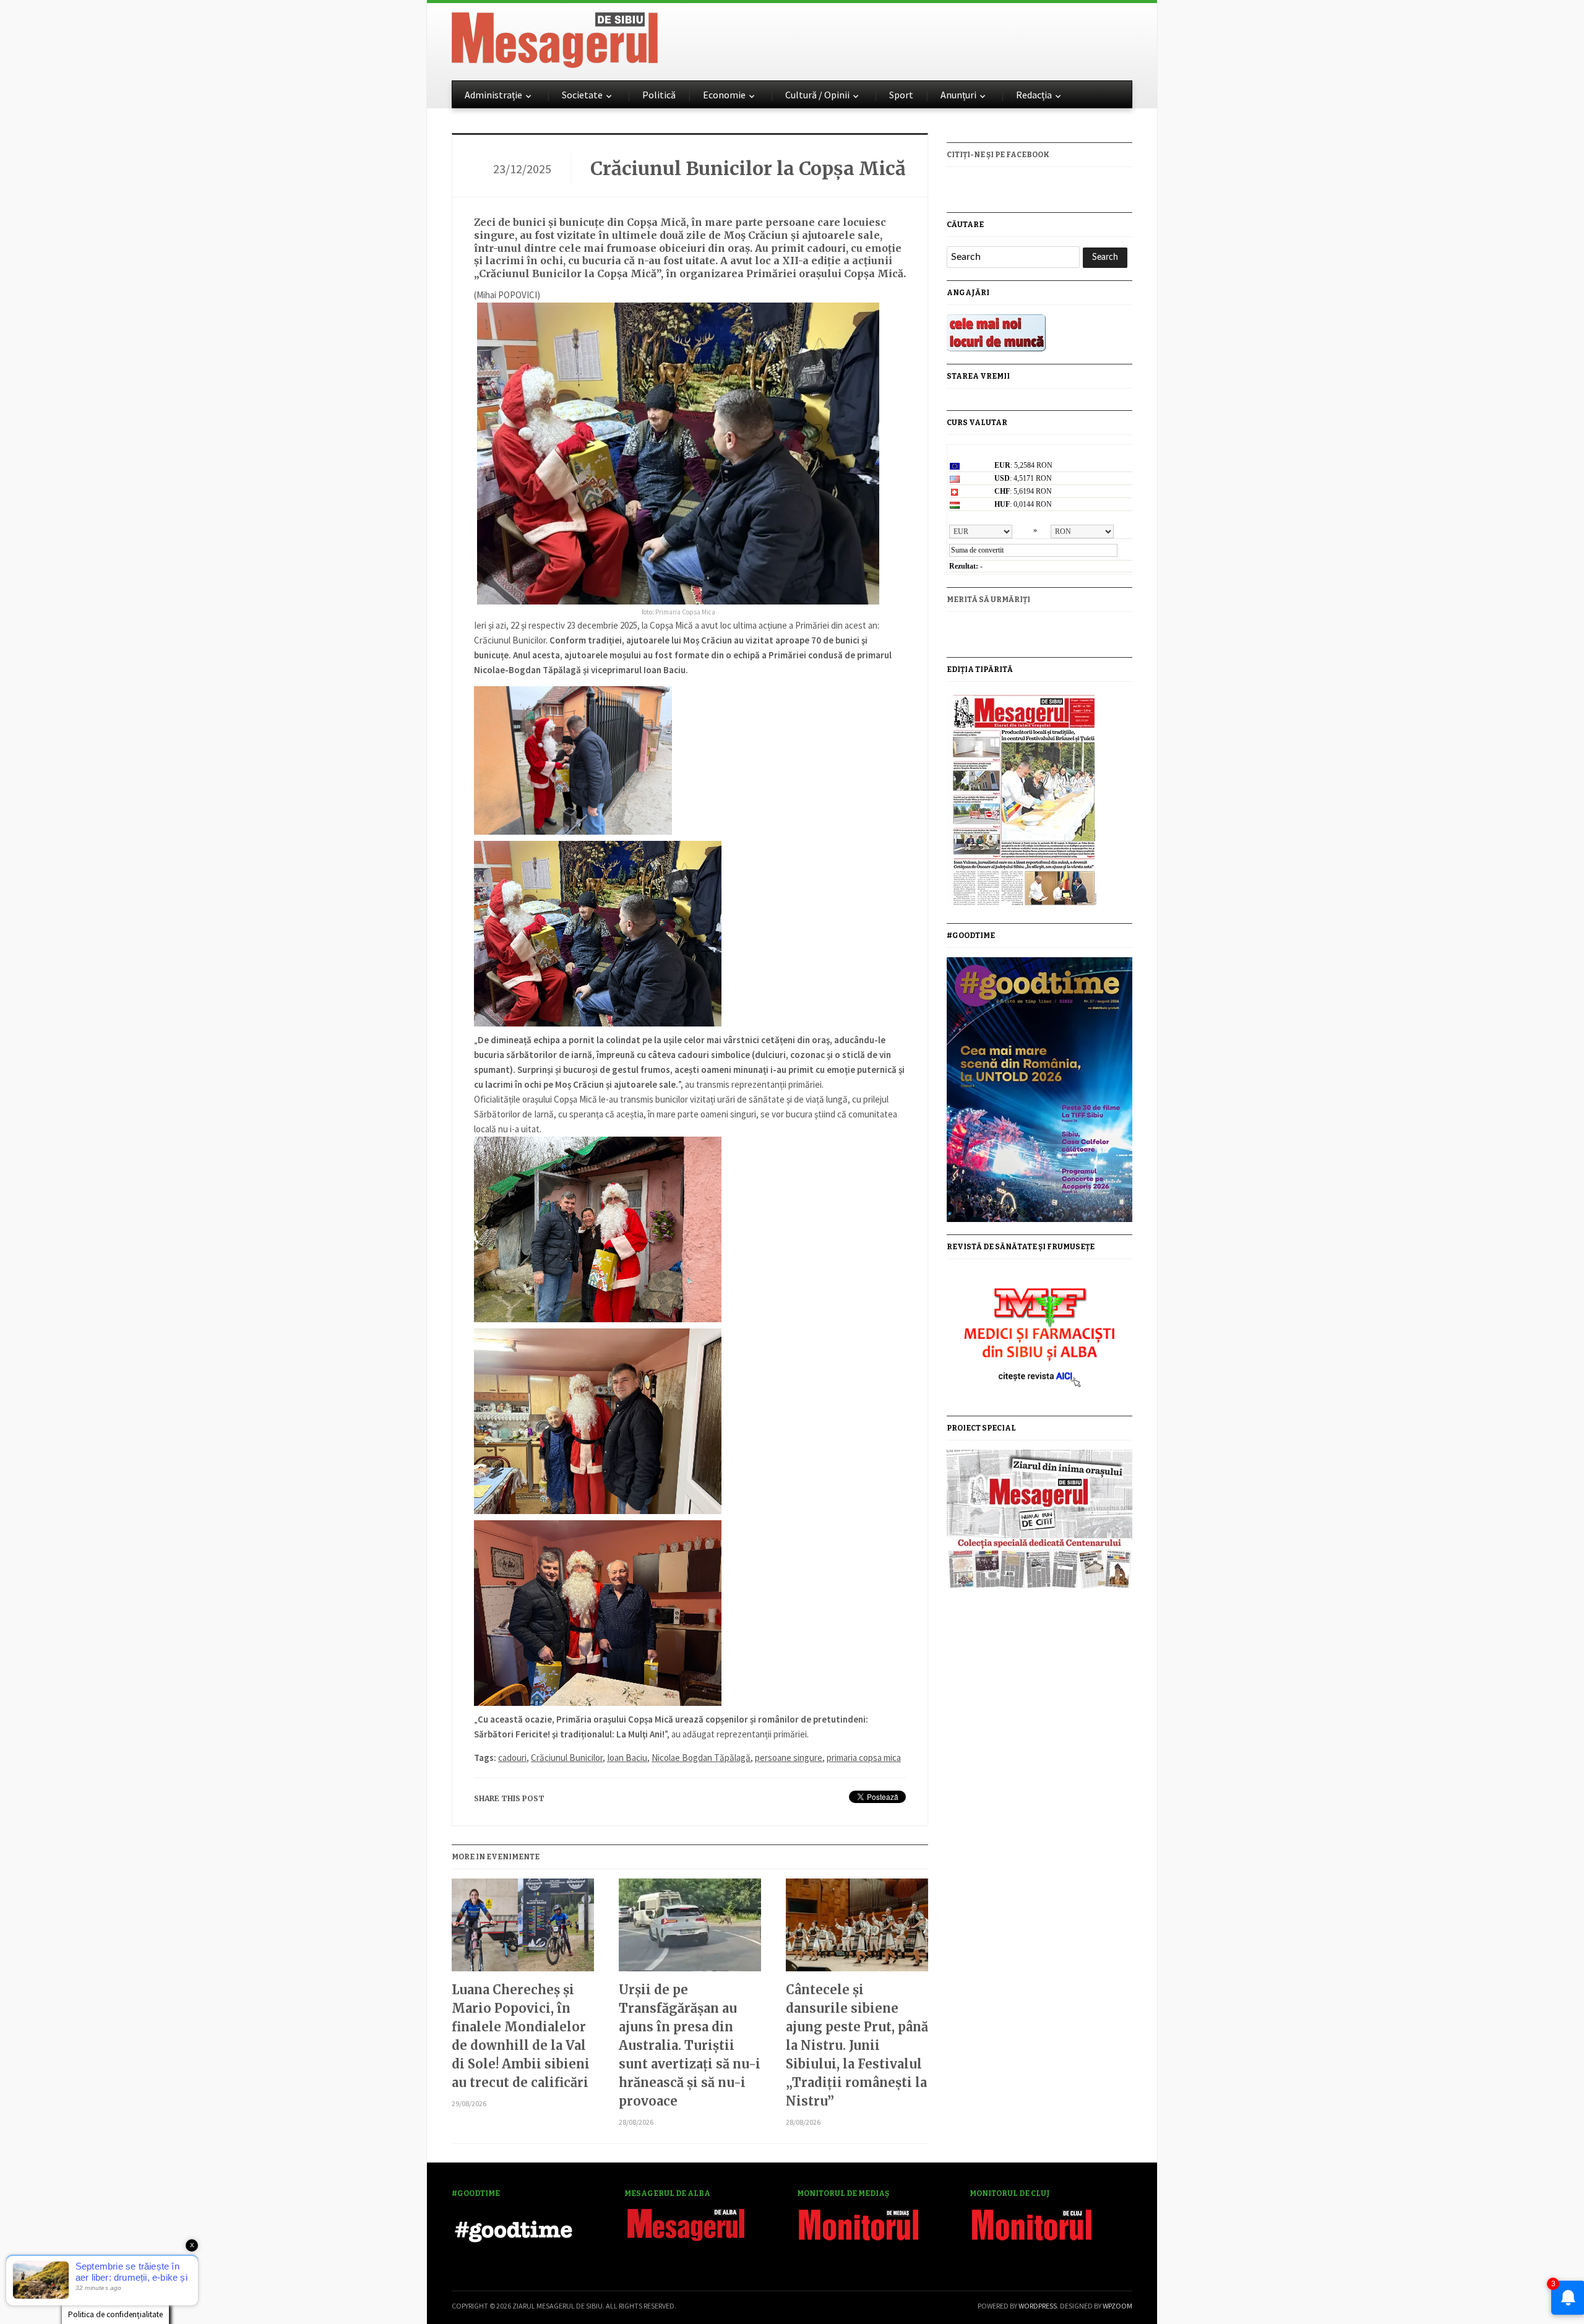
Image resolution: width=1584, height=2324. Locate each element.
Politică (659, 95)
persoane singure (789, 1758)
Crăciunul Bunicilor (567, 1758)
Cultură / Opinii (817, 95)
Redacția (1034, 95)
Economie (724, 95)
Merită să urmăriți (988, 600)
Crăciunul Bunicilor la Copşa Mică (748, 168)
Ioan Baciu (627, 1758)
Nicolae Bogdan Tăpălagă (701, 1758)
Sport (901, 95)
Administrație (493, 95)
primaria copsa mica (864, 1758)
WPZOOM (1117, 2306)
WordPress (1038, 2306)
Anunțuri (958, 95)
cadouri (512, 1758)
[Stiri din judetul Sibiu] (555, 38)
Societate (582, 95)
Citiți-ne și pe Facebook (998, 155)
